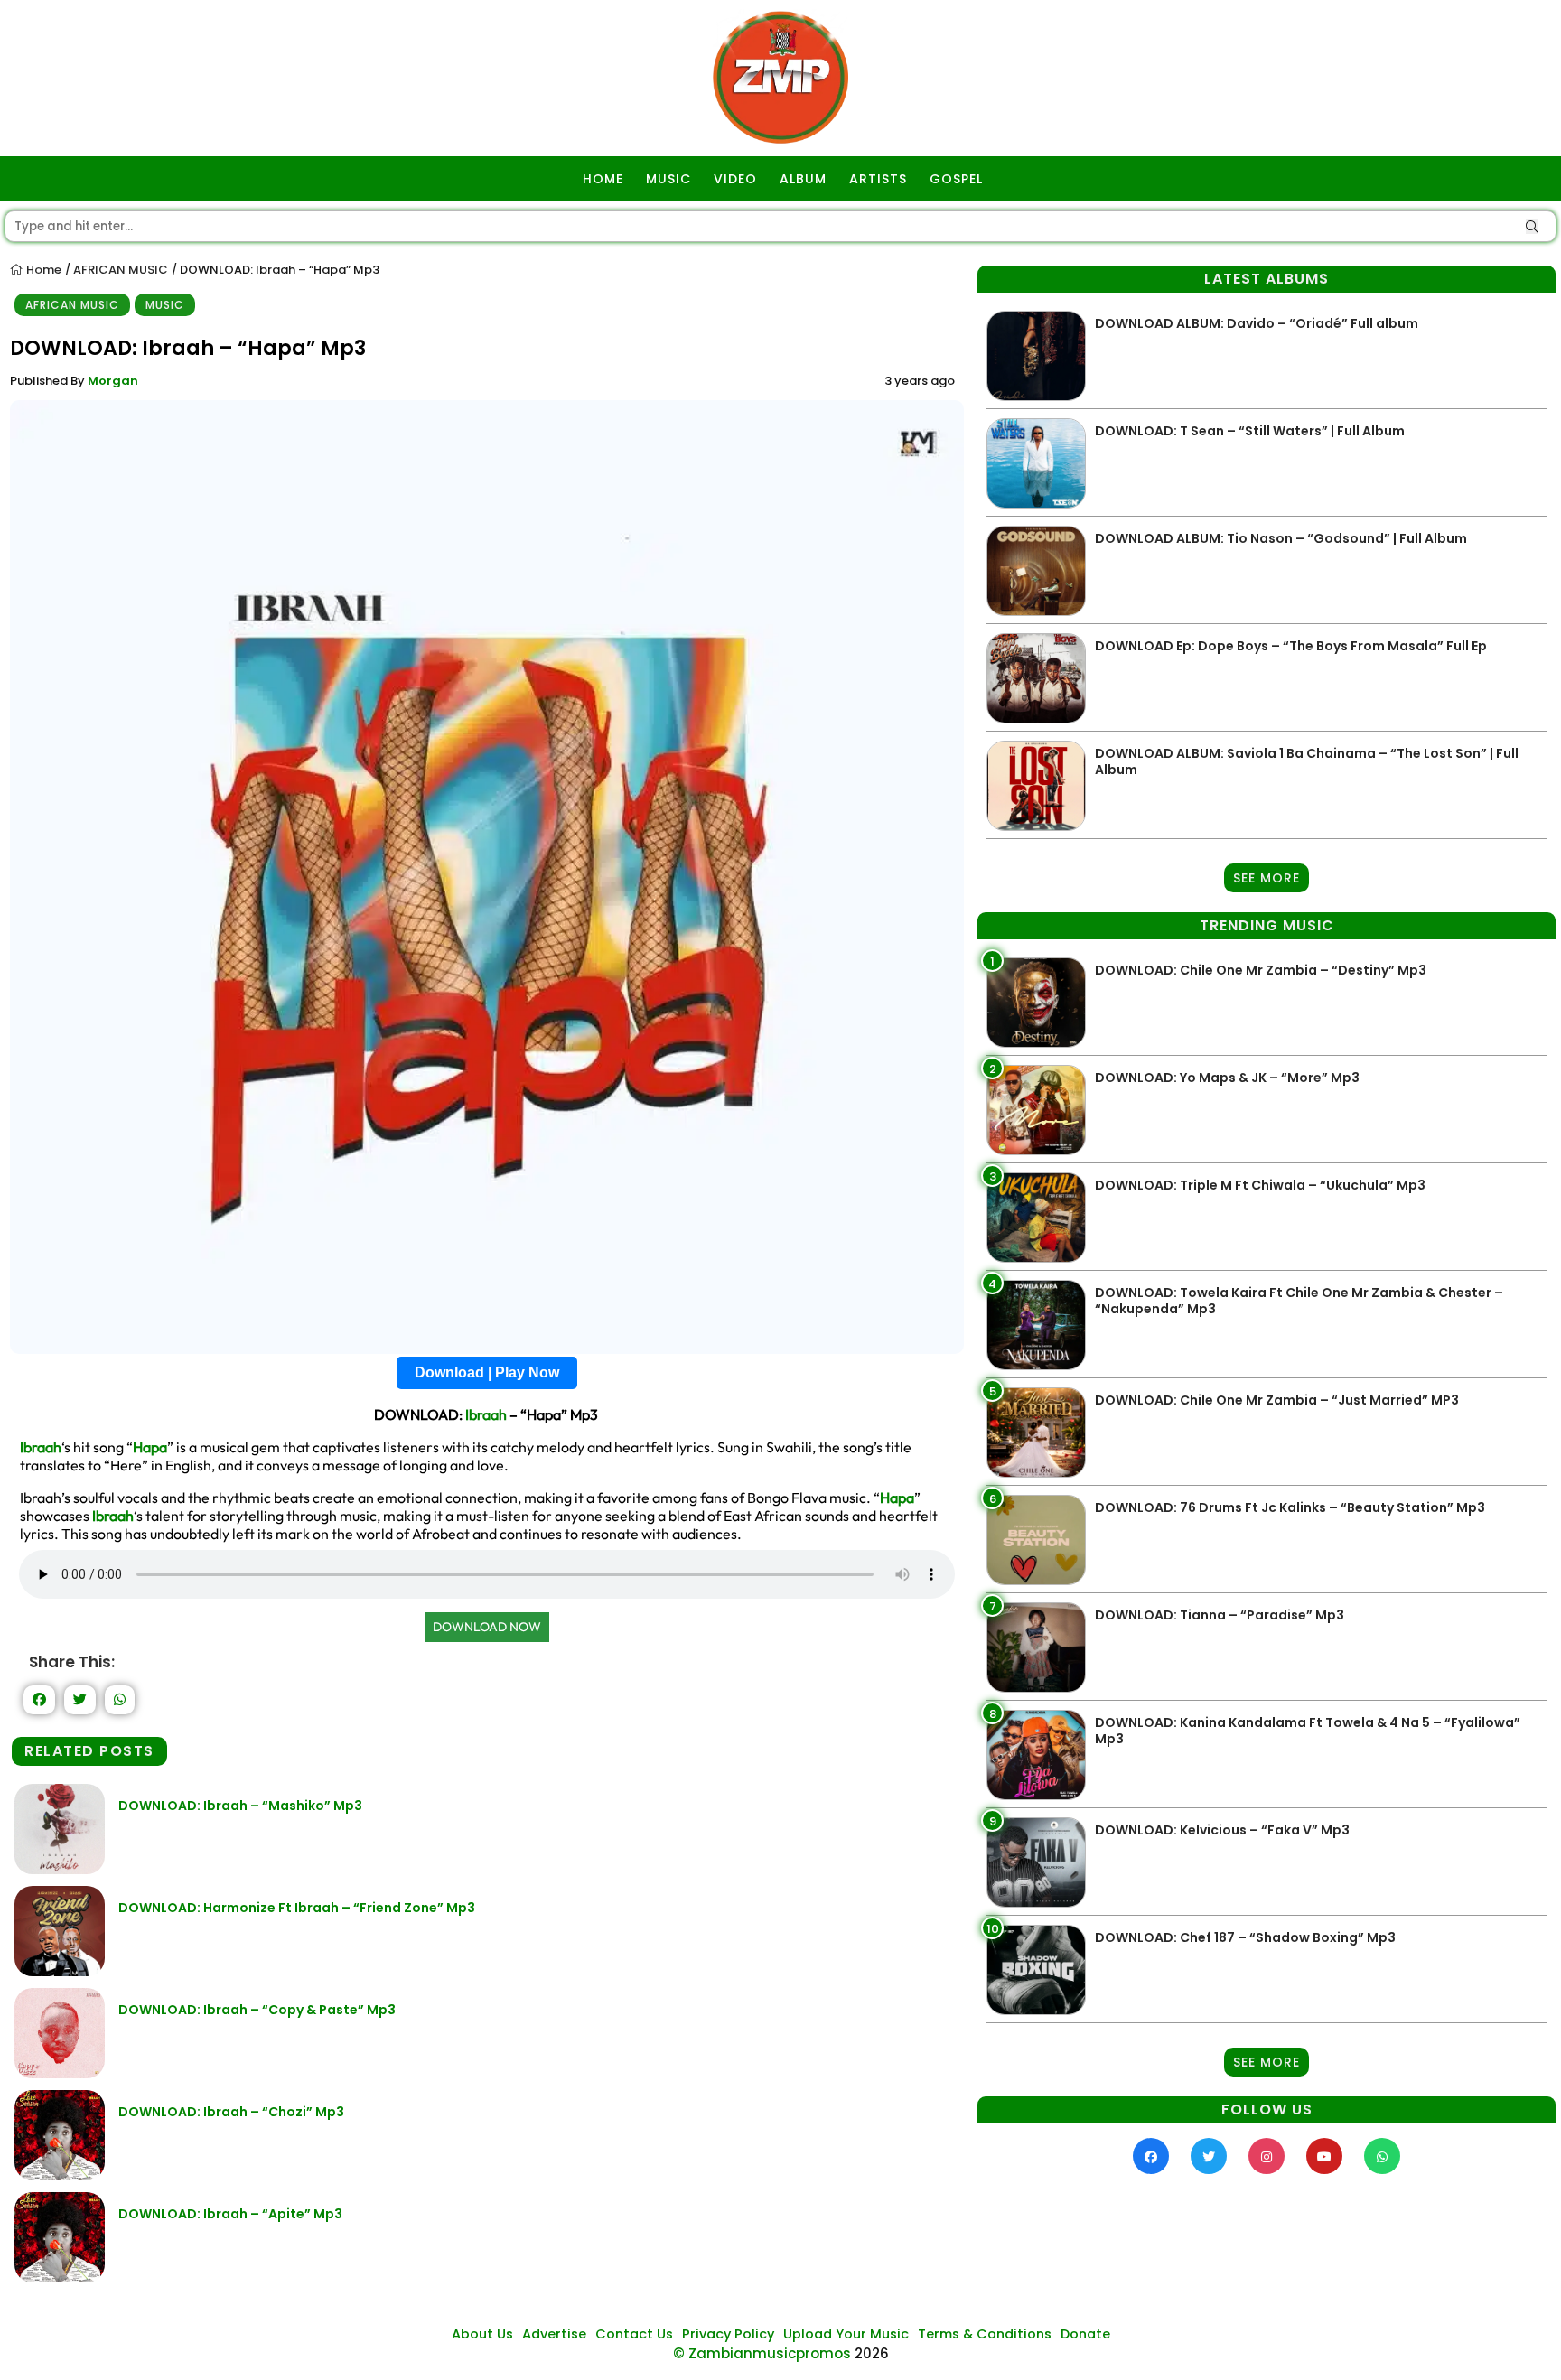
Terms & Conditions (985, 2334)
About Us (482, 2334)
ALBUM (803, 179)
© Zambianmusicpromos (762, 2353)
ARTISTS (878, 179)
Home (42, 270)
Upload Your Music (846, 2334)
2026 (872, 2353)
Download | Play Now (487, 1372)
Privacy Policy (728, 2334)
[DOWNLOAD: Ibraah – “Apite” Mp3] (60, 2277)
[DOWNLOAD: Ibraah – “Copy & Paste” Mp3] (60, 2073)
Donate (1085, 2334)
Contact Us (634, 2334)
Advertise (554, 2334)
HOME (603, 179)
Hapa (150, 1447)
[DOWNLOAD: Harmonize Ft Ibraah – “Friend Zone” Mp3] (60, 1971)
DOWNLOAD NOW (487, 1627)
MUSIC (668, 179)
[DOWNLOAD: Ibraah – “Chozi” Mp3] (60, 2175)
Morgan (113, 381)
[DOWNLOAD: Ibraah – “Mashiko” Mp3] (60, 1869)
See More (1267, 878)
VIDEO (735, 179)
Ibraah (486, 1414)
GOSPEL (956, 179)
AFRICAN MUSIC (121, 270)
